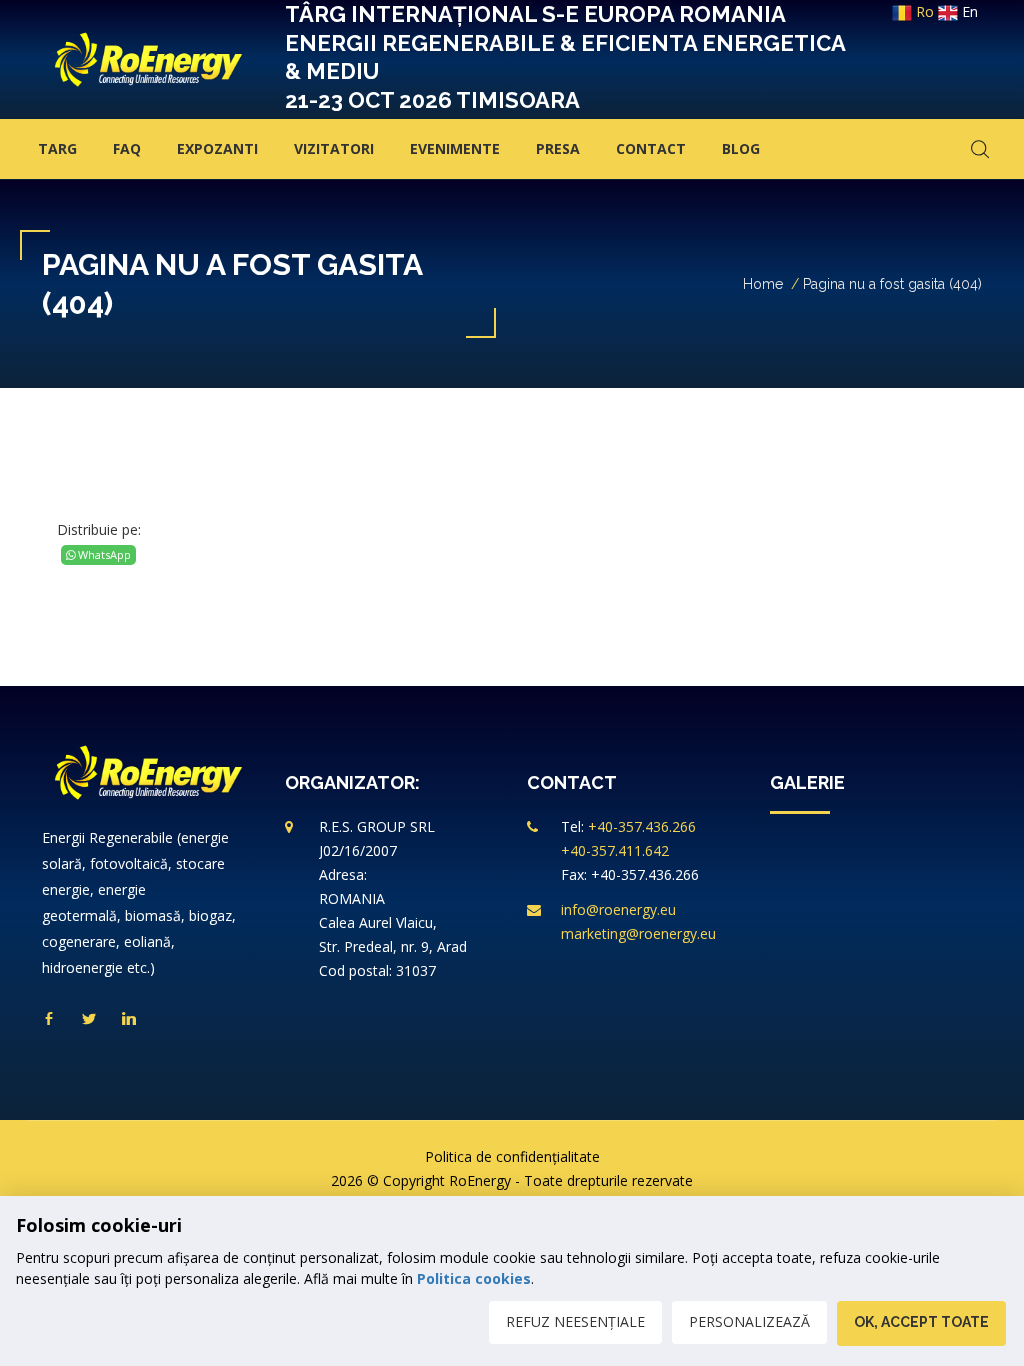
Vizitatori (334, 148)
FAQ (127, 148)
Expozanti (217, 148)
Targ (57, 148)
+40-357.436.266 (642, 826)
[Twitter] (89, 1019)
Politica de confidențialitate (512, 1156)
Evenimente (455, 148)
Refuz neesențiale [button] (575, 1321)
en (968, 11)
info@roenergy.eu (618, 909)
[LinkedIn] (129, 1019)
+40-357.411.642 (615, 850)
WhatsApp (103, 554)
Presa (558, 148)
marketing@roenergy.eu (638, 933)
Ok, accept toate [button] (921, 1322)
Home (763, 284)
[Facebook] (49, 1019)
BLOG (741, 148)
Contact (651, 148)
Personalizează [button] (749, 1321)
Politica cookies (474, 1278)
